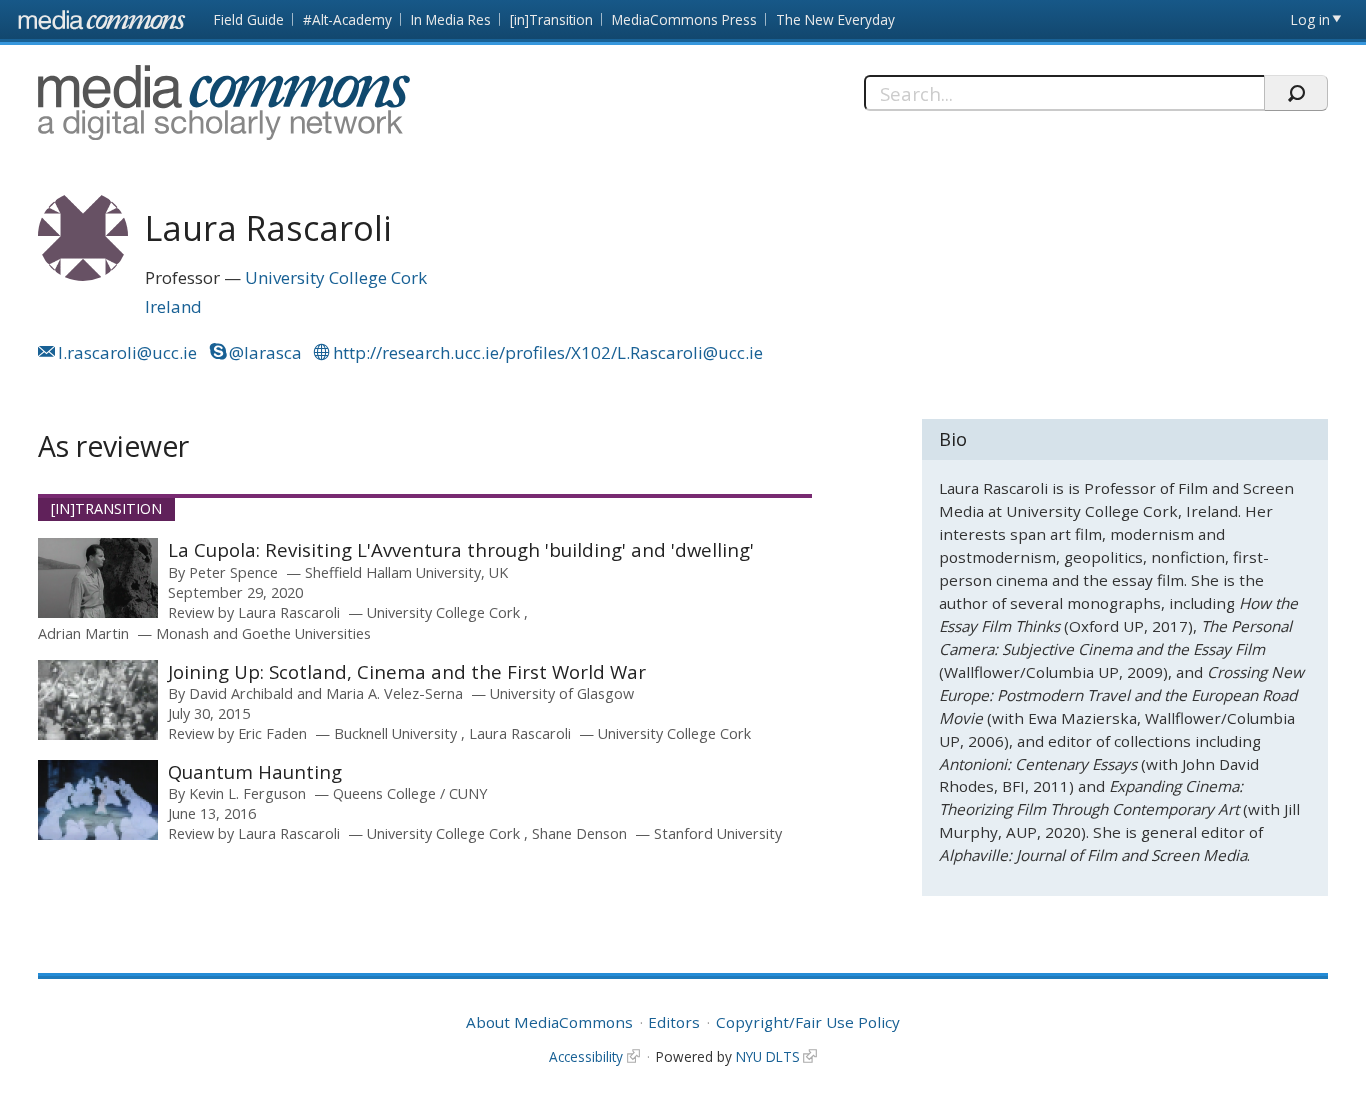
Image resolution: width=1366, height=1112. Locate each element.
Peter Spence (233, 572)
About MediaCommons (549, 1022)
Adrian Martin (83, 633)
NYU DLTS (768, 1056)
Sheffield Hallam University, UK (406, 572)
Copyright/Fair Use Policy (808, 1022)
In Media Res (451, 19)
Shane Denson (579, 833)
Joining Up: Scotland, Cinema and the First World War (407, 671)
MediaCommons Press (684, 19)
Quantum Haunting (255, 771)
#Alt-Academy (347, 19)
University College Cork (336, 277)
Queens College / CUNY (410, 793)
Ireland (173, 306)
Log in (1310, 19)
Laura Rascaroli (289, 612)
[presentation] (98, 578)
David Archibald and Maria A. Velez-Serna (326, 693)
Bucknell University (397, 733)
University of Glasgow (562, 693)
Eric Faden (272, 733)
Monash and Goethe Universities (263, 633)
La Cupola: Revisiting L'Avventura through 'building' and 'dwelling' (461, 549)
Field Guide (249, 19)
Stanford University (718, 833)
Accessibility (586, 1056)
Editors (674, 1022)
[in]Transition (551, 19)
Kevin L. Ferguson (247, 793)
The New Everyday (835, 19)
